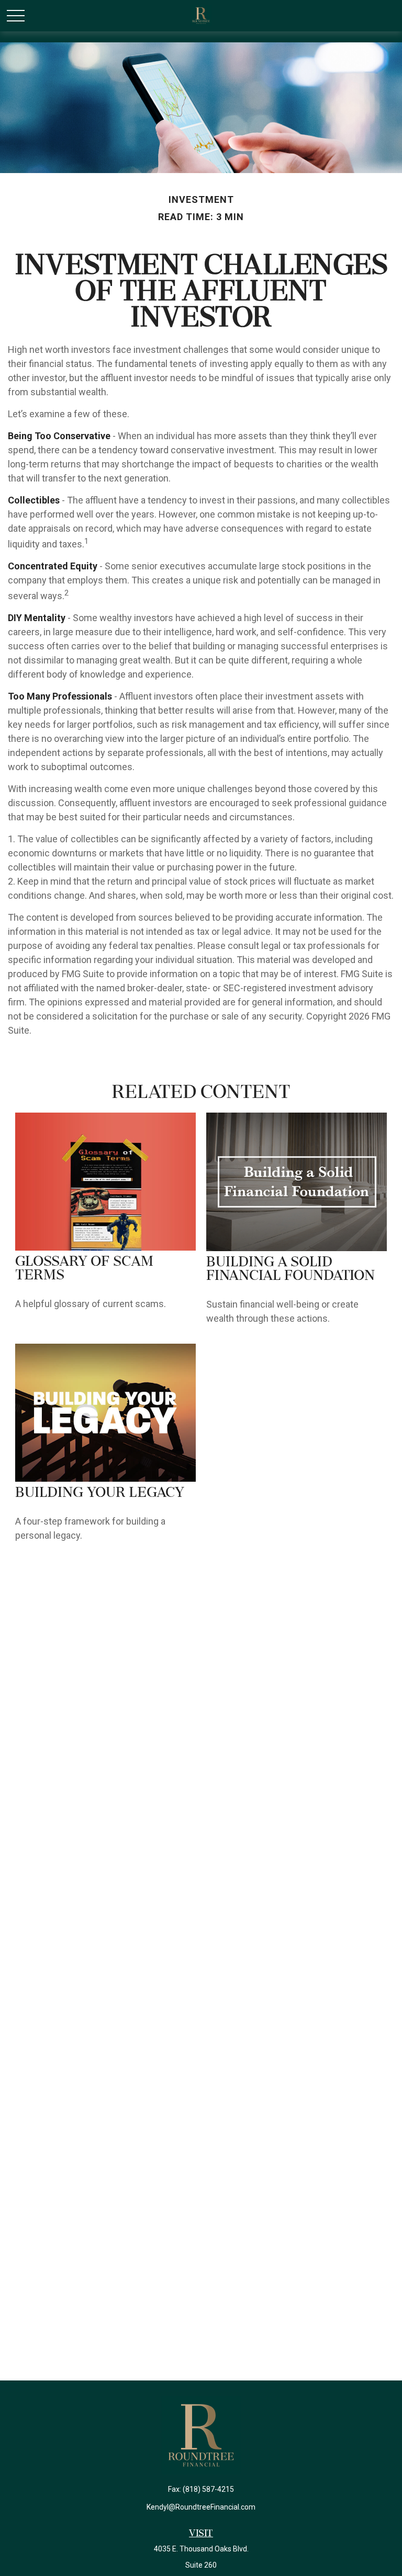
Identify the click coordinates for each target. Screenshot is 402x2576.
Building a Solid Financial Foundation (291, 1269)
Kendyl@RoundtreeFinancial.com (201, 2507)
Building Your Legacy (100, 1493)
